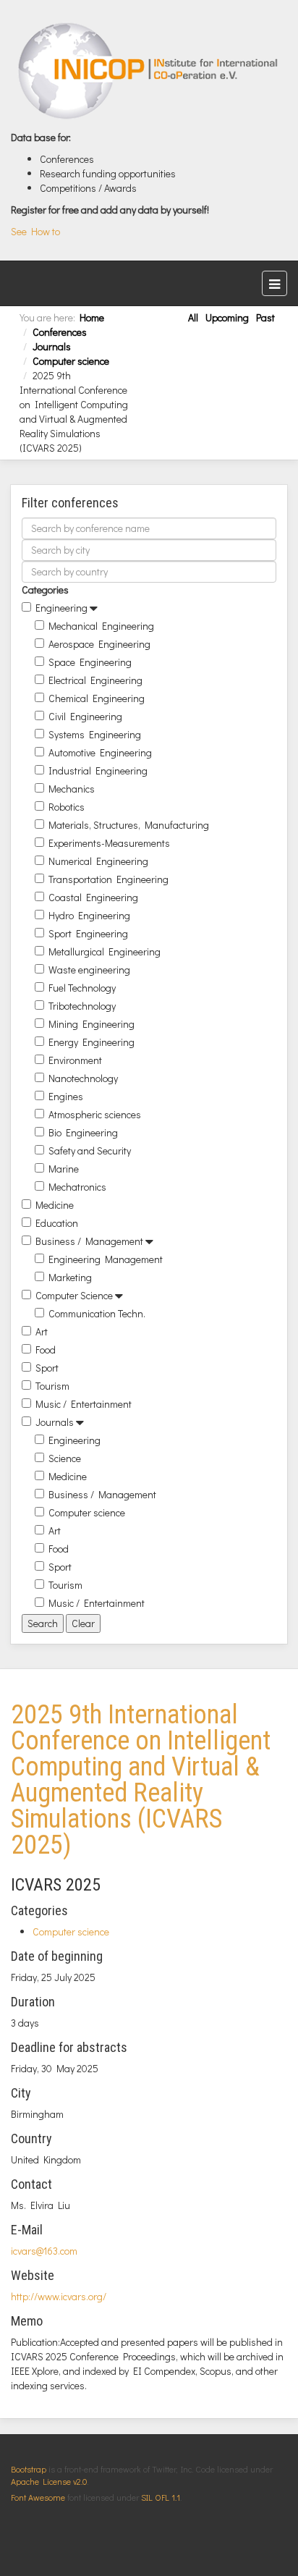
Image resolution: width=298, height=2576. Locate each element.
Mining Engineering (91, 1024)
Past (265, 317)
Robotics (67, 807)
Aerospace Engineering (99, 644)
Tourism (52, 1386)
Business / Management (89, 1241)
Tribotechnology (82, 1006)
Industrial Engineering (98, 770)
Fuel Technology (82, 988)
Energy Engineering (91, 1042)
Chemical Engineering (97, 698)
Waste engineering (89, 970)
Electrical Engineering (95, 680)
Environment (75, 1060)
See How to (35, 231)
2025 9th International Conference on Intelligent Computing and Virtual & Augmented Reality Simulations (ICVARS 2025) (141, 1780)
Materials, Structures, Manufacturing (129, 825)
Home (92, 317)
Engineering (61, 608)
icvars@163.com (44, 2251)
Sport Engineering (88, 933)
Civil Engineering (85, 716)
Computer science (71, 361)
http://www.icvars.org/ (59, 2296)
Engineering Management (106, 1259)
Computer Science (74, 1295)
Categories (45, 590)
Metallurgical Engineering (105, 951)
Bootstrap (29, 2469)
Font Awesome (38, 2497)
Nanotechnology (83, 1078)
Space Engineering (90, 662)
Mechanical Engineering (101, 626)
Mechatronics (77, 1187)
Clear (83, 1623)
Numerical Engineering (98, 861)
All (193, 317)
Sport (47, 1368)
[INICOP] (149, 71)
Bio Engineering (83, 1132)
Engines (66, 1096)
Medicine (55, 1205)
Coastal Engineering (93, 897)
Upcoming (227, 317)
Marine (64, 1169)
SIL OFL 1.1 (161, 2497)
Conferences (60, 332)
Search (43, 1623)
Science (65, 1458)
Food (46, 1350)
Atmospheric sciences (95, 1114)
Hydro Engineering (89, 915)
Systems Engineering (95, 734)
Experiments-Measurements (109, 843)
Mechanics (72, 789)
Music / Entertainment (84, 1404)
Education (57, 1223)
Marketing (70, 1277)
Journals (52, 346)
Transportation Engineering (108, 879)
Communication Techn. (97, 1313)
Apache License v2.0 (49, 2481)
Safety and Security (90, 1150)
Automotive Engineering (100, 752)
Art (42, 1331)
